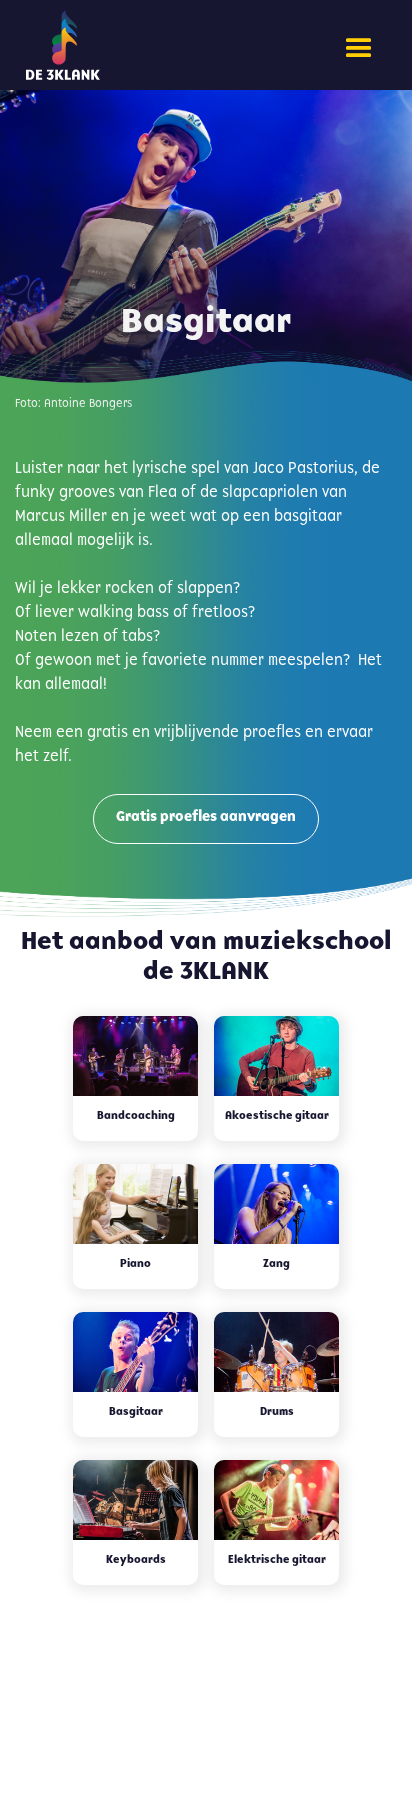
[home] (126, 45)
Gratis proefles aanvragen (206, 817)
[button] (359, 48)
